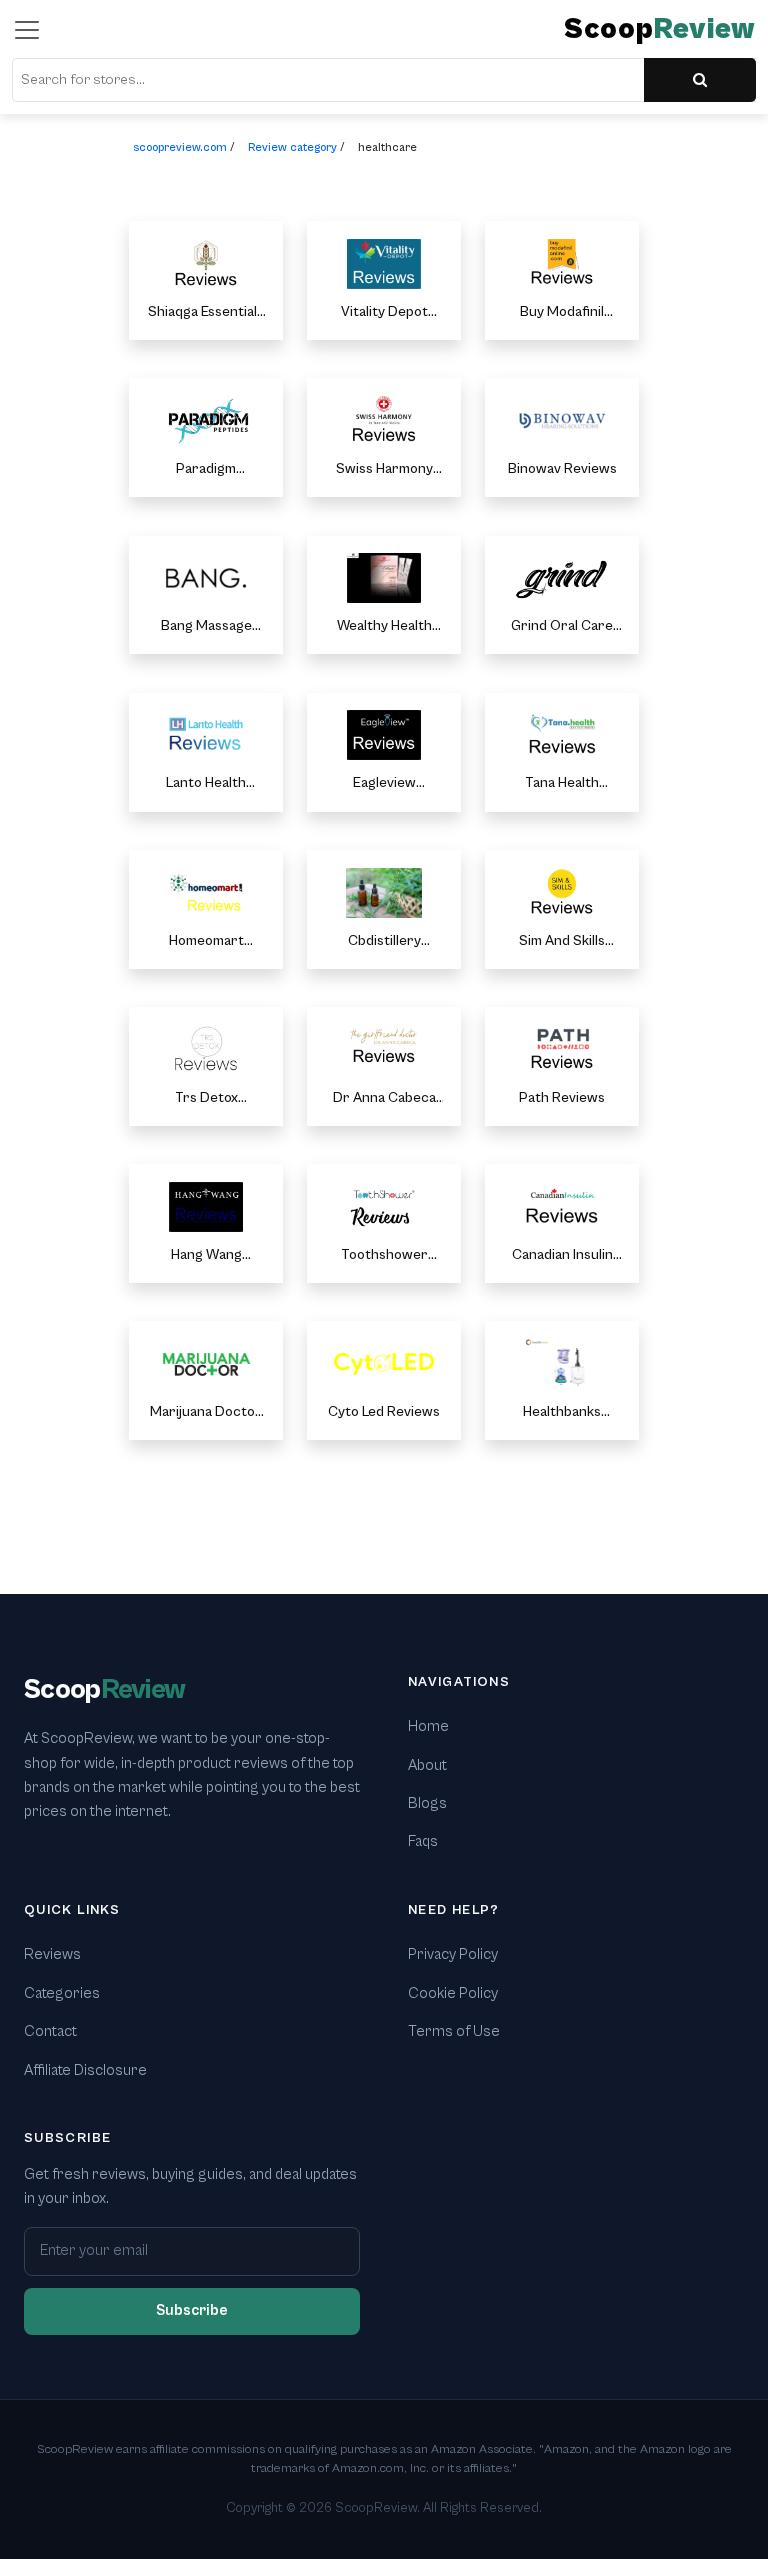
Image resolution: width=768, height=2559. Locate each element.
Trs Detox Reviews (206, 1099)
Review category (292, 147)
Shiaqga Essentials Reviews (206, 313)
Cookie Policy (453, 1993)
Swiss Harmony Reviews (384, 470)
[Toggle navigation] (27, 30)
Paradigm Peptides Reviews (206, 470)
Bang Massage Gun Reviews (206, 627)
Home (428, 1726)
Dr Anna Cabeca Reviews (384, 1099)
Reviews (52, 1954)
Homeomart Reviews (206, 942)
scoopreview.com (180, 147)
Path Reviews (562, 1097)
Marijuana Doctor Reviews (206, 1413)
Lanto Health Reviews (206, 784)
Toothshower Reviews (384, 1256)
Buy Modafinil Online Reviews (562, 313)
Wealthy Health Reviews (384, 627)
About (427, 1765)
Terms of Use (454, 2031)
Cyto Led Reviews (384, 1411)
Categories (62, 1993)
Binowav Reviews (562, 468)
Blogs (427, 1803)
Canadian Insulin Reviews (562, 1256)
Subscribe (192, 2310)
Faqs (423, 1841)
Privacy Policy (453, 1954)
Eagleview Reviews (384, 784)
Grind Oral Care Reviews (562, 627)
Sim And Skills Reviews (562, 942)
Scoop (660, 29)
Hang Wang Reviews (206, 1256)
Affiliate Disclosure (85, 2070)
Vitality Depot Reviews (384, 313)
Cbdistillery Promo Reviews (384, 942)
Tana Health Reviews (562, 784)
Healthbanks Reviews (562, 1413)
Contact (50, 2031)
